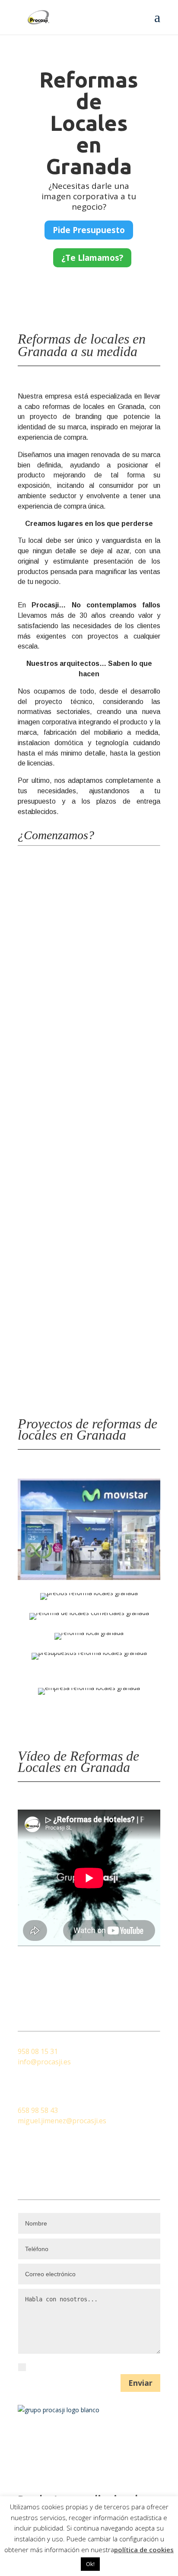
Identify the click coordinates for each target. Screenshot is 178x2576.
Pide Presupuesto (89, 230)
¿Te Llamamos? (92, 258)
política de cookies (144, 2550)
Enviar (140, 2383)
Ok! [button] (90, 2564)
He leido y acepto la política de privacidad (94, 2367)
